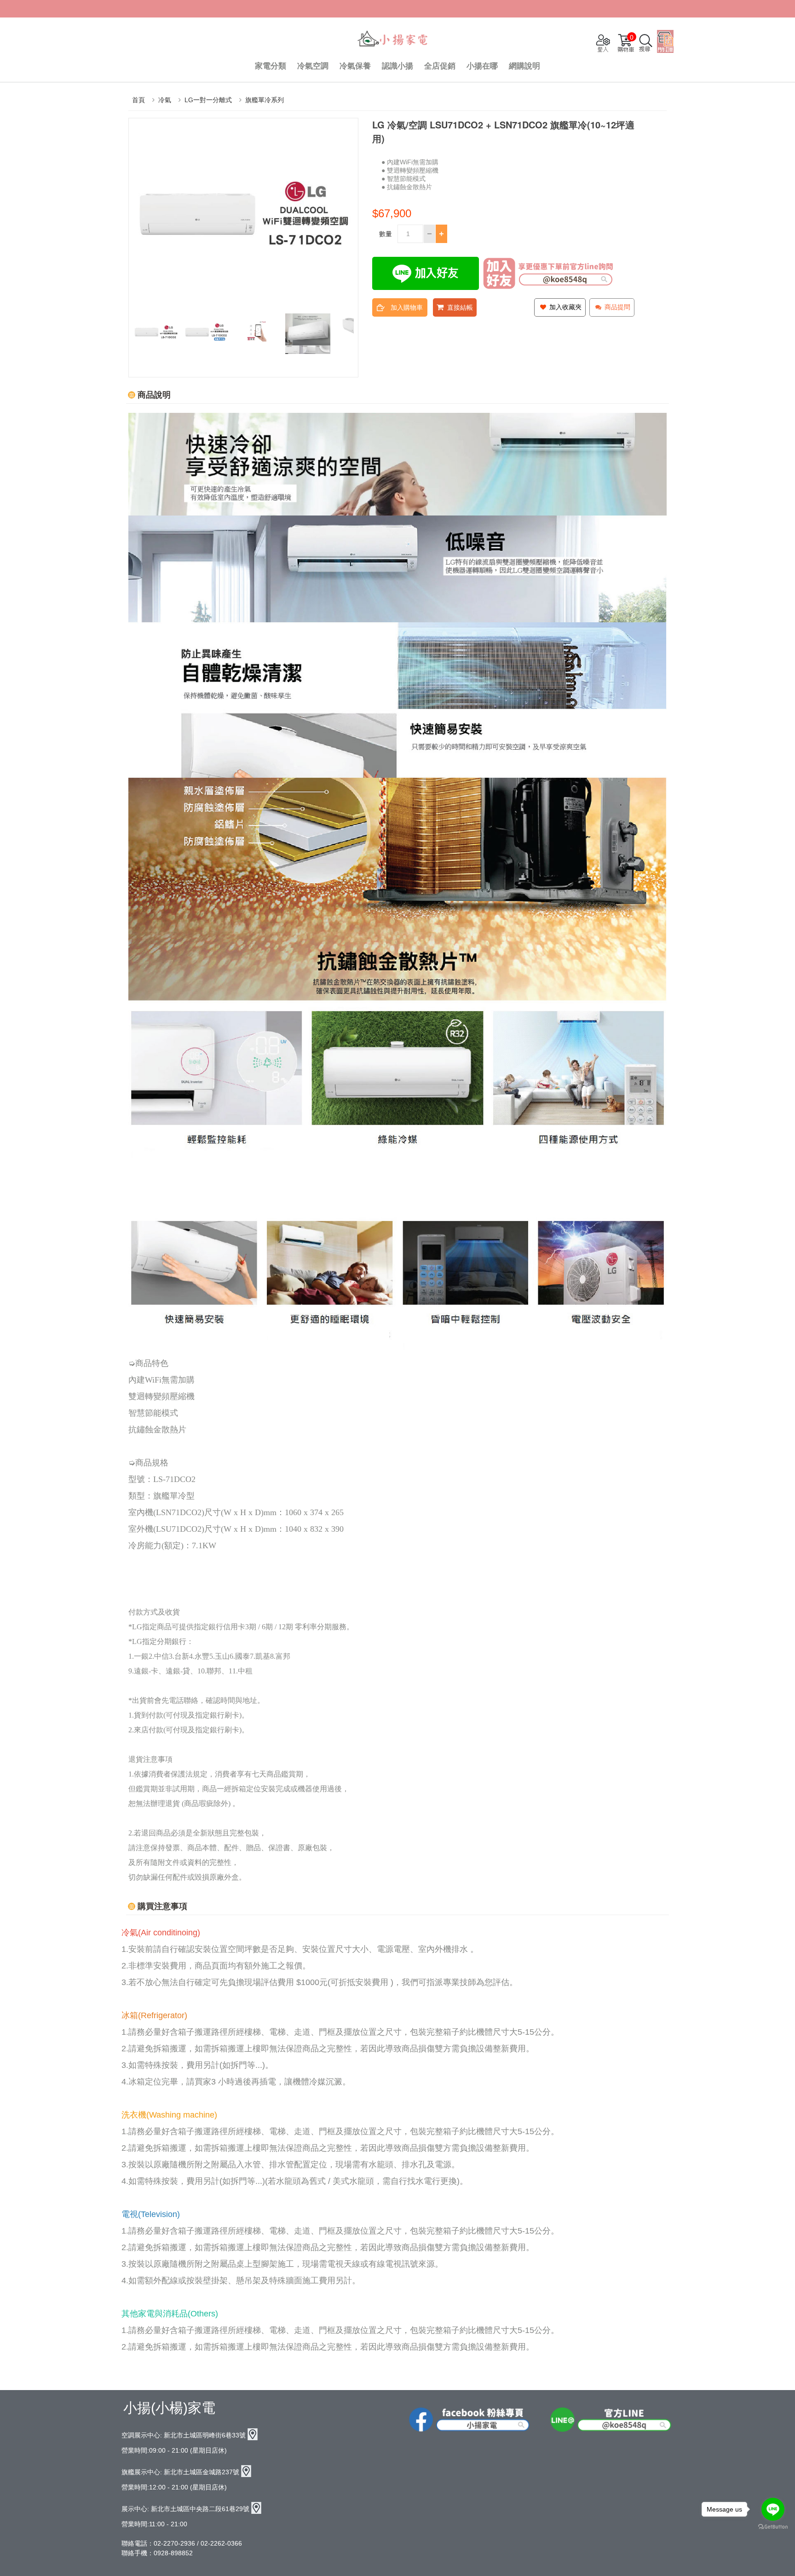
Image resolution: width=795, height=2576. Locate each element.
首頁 (138, 100)
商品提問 (616, 307)
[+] (441, 234)
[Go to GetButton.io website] (773, 2527)
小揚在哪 (482, 66)
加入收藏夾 (565, 307)
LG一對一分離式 (208, 100)
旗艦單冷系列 (265, 100)
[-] (429, 234)
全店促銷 (440, 66)
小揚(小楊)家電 (169, 2408)
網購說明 (524, 66)
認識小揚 (397, 66)
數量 (386, 234)
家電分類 (271, 66)
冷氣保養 (355, 66)
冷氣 (165, 100)
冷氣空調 (313, 66)
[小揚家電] (393, 40)
